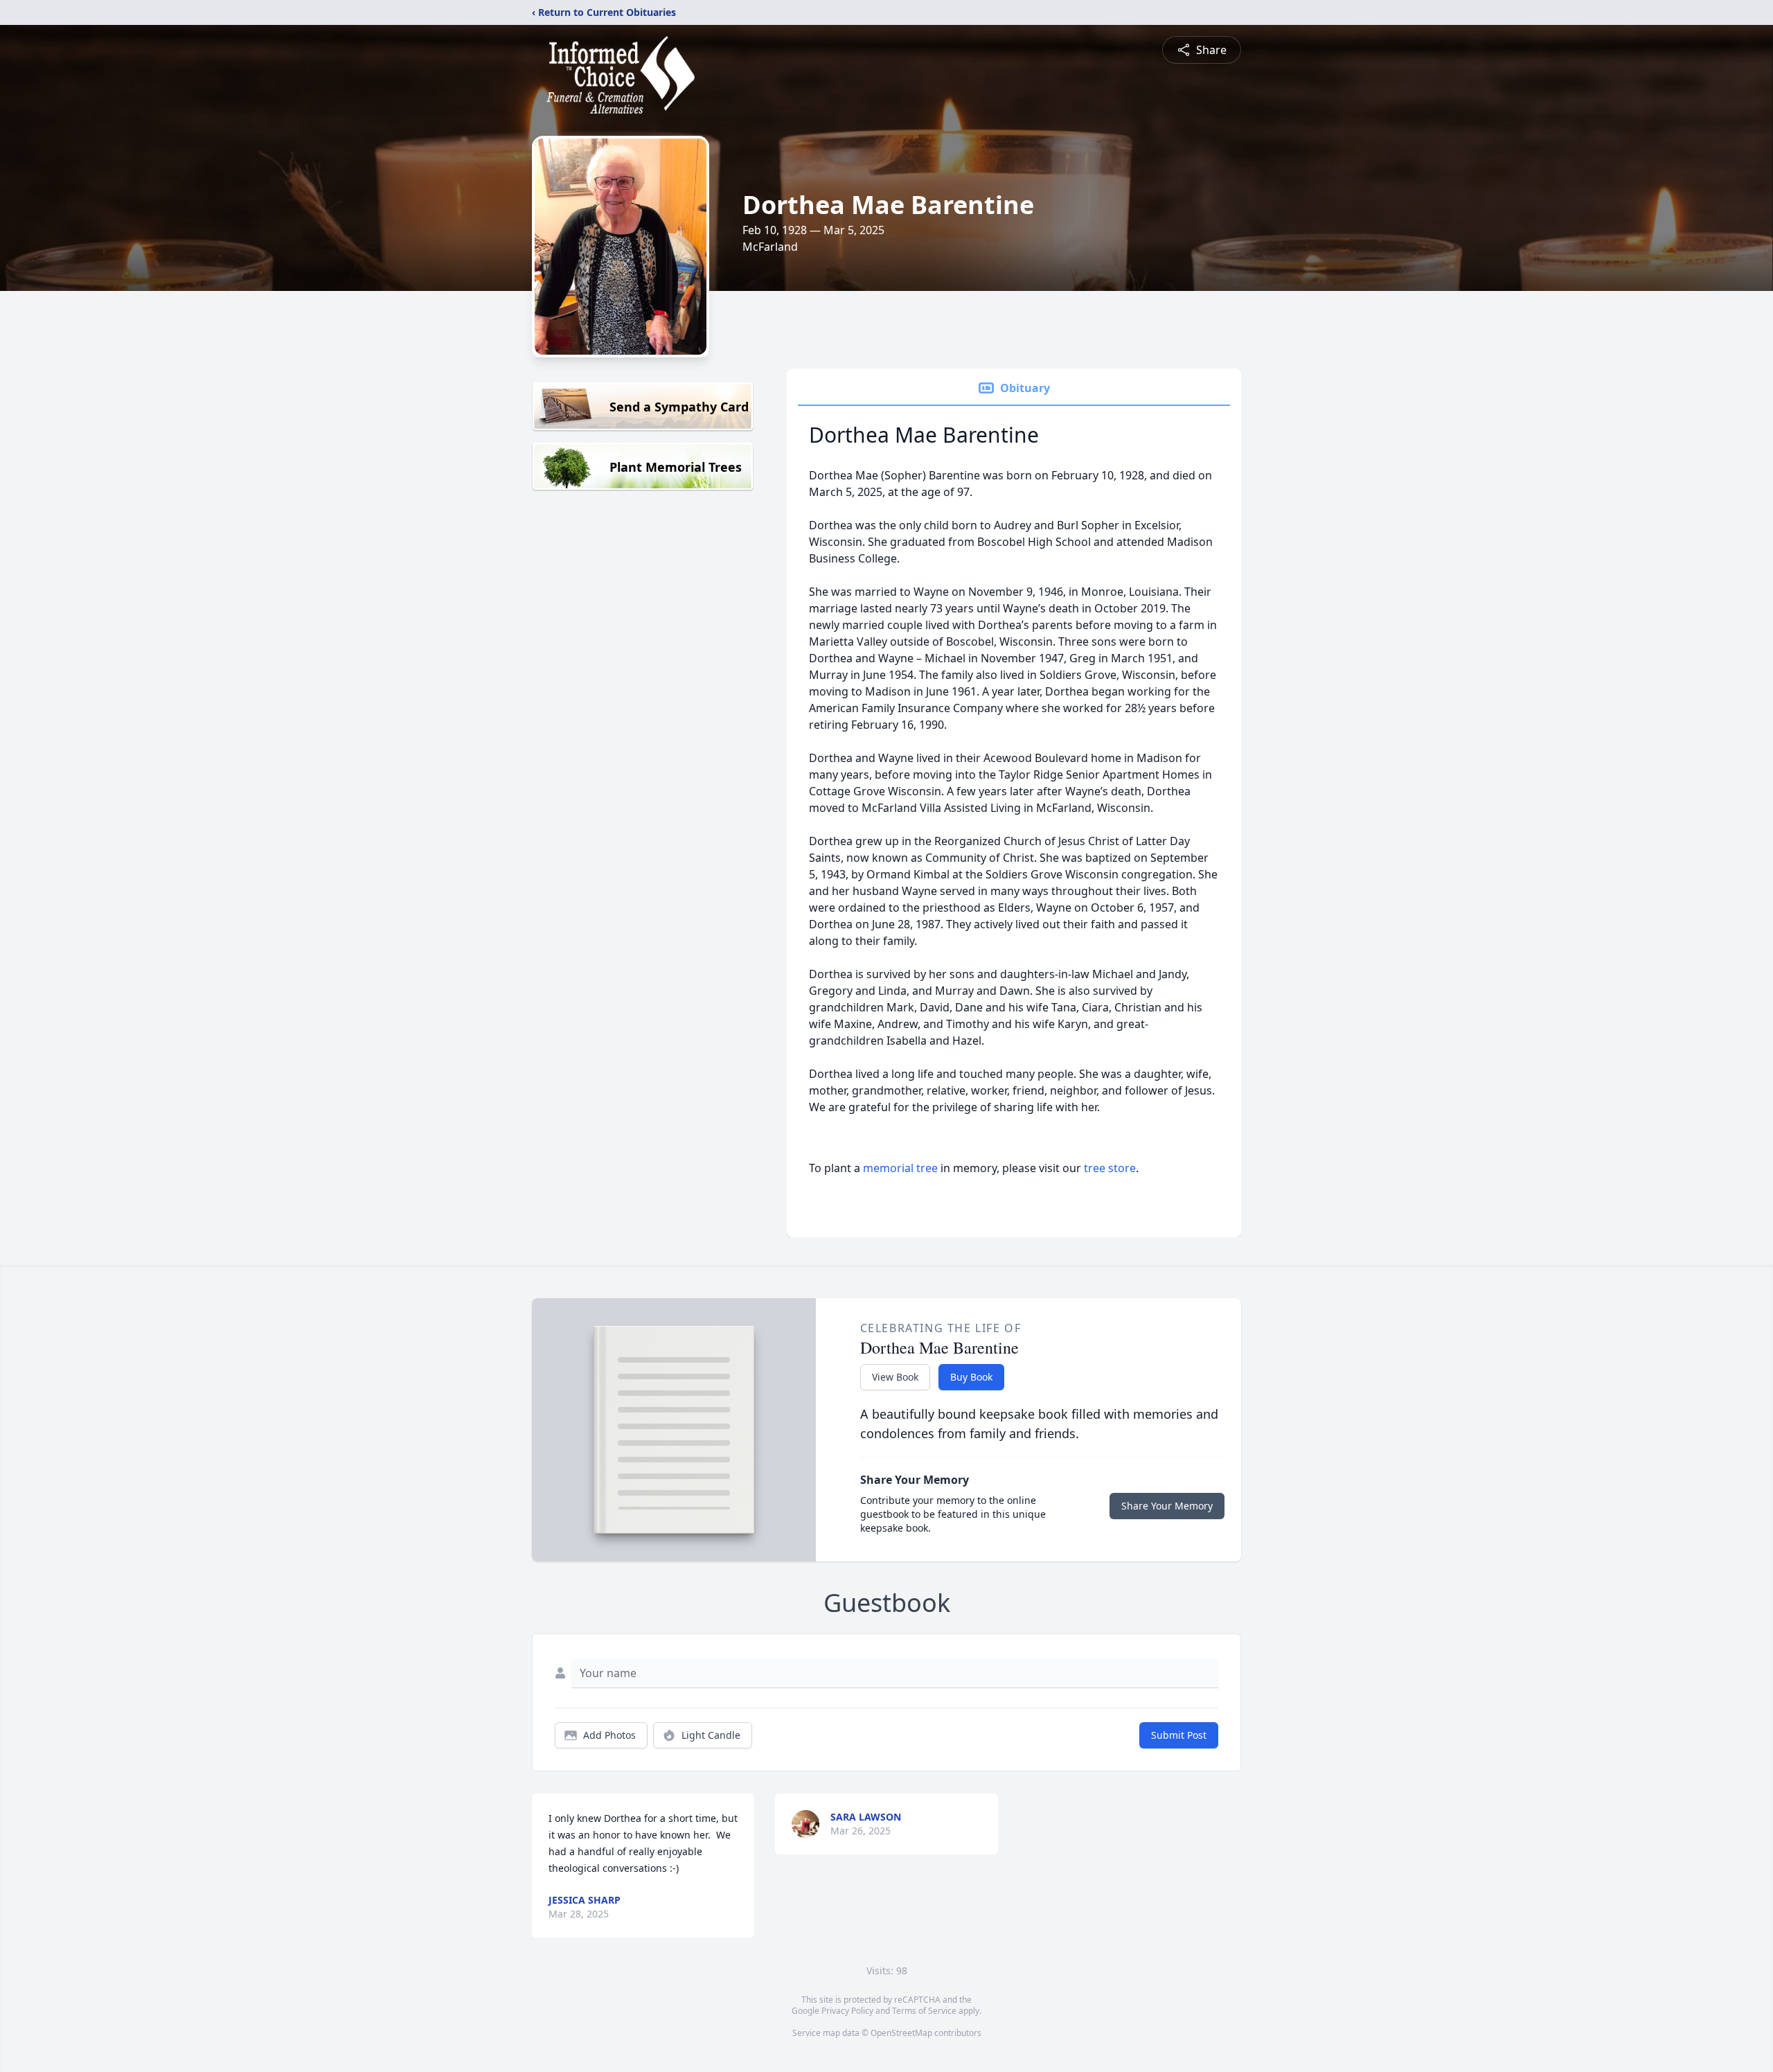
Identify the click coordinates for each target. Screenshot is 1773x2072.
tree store (1110, 1168)
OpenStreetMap (901, 2033)
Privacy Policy (847, 2011)
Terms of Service (924, 2011)
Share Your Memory (1167, 1506)
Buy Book (971, 1377)
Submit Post (1179, 1735)
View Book (895, 1377)
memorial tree (900, 1168)
